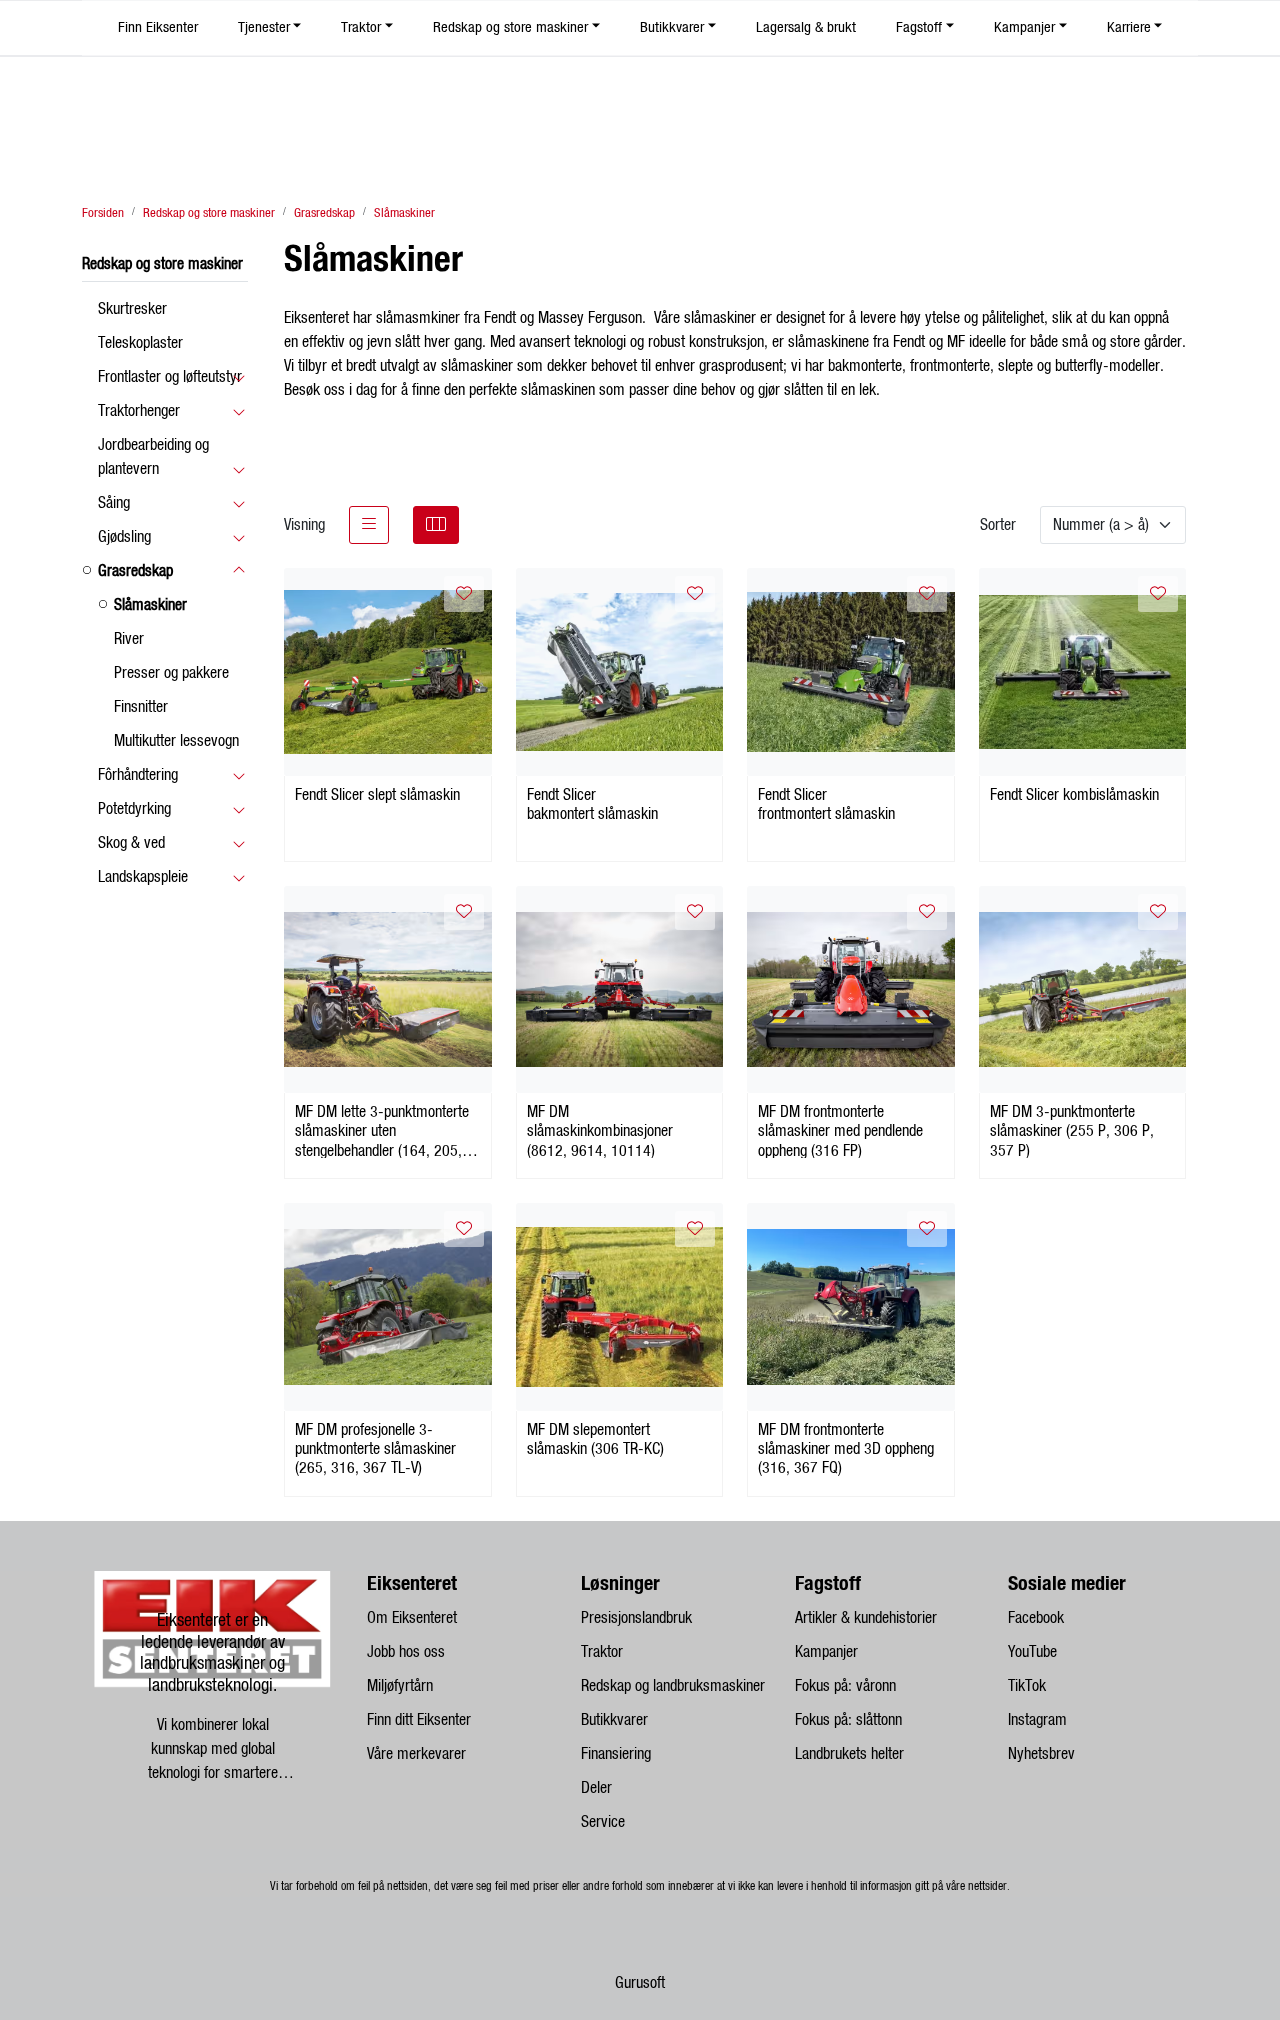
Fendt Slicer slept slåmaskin (377, 795)
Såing (114, 503)
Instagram (1037, 1720)
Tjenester (264, 27)
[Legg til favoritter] (464, 594)
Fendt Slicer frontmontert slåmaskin (826, 804)
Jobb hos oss (406, 1652)
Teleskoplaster (140, 343)
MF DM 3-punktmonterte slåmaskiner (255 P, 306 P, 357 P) (1072, 1131)
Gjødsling (124, 537)
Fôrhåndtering (138, 775)
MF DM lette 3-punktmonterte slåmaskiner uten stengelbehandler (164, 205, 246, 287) (382, 1131)
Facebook (1036, 1618)
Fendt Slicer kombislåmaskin (1074, 795)
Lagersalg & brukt (806, 27)
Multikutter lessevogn (176, 741)
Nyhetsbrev (1041, 1754)
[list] (369, 525)
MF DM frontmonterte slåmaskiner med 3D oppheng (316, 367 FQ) (846, 1449)
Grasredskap (135, 571)
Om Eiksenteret (412, 1618)
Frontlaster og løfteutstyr (170, 377)
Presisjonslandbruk (636, 1618)
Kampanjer (1024, 27)
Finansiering (616, 1754)
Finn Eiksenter (158, 27)
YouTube (1032, 1652)
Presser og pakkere (171, 673)
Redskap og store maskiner (510, 27)
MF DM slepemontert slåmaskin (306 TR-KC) (595, 1439)
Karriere (1129, 27)
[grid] (436, 525)
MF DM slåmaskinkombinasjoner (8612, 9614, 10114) (600, 1131)
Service (603, 1822)
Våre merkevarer (416, 1754)
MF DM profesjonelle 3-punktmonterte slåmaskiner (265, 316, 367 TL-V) (375, 1449)
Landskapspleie (143, 877)
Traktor (361, 27)
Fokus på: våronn (845, 1686)
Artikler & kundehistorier (866, 1618)
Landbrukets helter (849, 1754)
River (129, 639)
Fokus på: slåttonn (848, 1720)
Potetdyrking (134, 809)
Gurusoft (640, 1983)
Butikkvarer (672, 27)
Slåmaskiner (150, 605)
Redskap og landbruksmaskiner (673, 1686)
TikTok (1027, 1686)
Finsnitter (141, 707)
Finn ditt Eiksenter (419, 1720)
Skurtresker (132, 309)
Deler (596, 1788)
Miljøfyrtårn (400, 1686)
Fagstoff (919, 27)
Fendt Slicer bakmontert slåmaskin (592, 804)
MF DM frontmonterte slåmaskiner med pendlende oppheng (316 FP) (840, 1131)
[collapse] (238, 377)
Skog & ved (131, 843)
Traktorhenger (139, 411)
